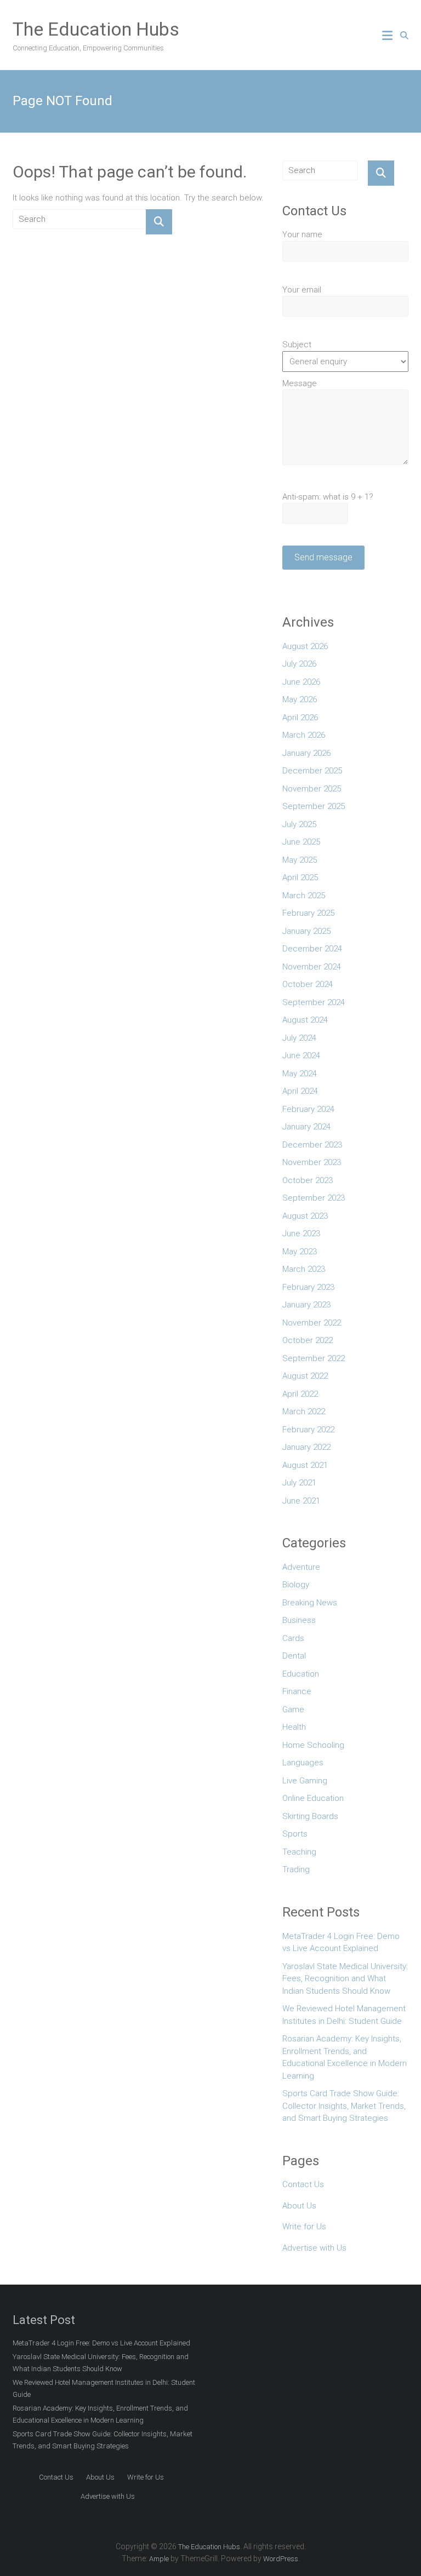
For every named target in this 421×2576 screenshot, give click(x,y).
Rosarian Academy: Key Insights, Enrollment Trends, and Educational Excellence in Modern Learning (345, 2057)
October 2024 (308, 984)
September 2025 (314, 806)
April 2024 (300, 1091)
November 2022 (312, 1323)
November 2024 (312, 967)
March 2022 (304, 1412)
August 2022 (305, 1376)
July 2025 (299, 824)
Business (299, 1620)
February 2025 (308, 913)
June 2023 (301, 1234)
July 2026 (299, 664)
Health (294, 1727)
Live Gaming (305, 1781)
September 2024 (314, 1002)
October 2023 (308, 1180)
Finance (297, 1691)
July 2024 (299, 1038)
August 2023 (305, 1216)
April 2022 (300, 1394)
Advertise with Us (314, 2248)
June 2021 (301, 1501)
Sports (295, 1834)
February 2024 (308, 1109)
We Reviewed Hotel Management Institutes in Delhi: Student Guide (344, 2015)
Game (293, 1709)
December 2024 (312, 949)
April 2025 (300, 877)
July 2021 (299, 1483)
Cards (293, 1638)
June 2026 (301, 682)
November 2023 (312, 1162)
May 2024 (300, 1074)
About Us (299, 2206)
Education (301, 1674)
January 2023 (306, 1305)
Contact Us (303, 2184)
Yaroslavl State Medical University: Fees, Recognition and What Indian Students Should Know (345, 1979)
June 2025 (301, 842)
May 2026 (300, 699)
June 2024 (301, 1055)
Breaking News (310, 1603)
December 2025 (312, 771)
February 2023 (308, 1287)
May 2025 (300, 860)
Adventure (301, 1567)
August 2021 (305, 1465)
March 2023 (304, 1269)
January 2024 (306, 1127)
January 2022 (306, 1447)
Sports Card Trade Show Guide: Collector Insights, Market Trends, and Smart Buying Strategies (344, 2106)
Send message (323, 557)
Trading (296, 1869)
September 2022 (314, 1358)
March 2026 (304, 735)
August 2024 (305, 1020)
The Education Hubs (96, 29)
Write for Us (304, 2227)
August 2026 (305, 646)
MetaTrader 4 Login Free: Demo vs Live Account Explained (341, 1943)
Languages (303, 1763)
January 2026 (306, 753)
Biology (296, 1585)
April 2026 (300, 718)
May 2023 (300, 1252)
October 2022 (308, 1340)
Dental (294, 1656)
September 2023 (314, 1198)
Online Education (313, 1798)
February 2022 (308, 1430)
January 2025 (306, 931)
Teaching (299, 1852)
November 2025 (312, 789)
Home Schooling (313, 1745)
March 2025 (304, 896)
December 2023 (312, 1145)
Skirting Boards (310, 1816)
